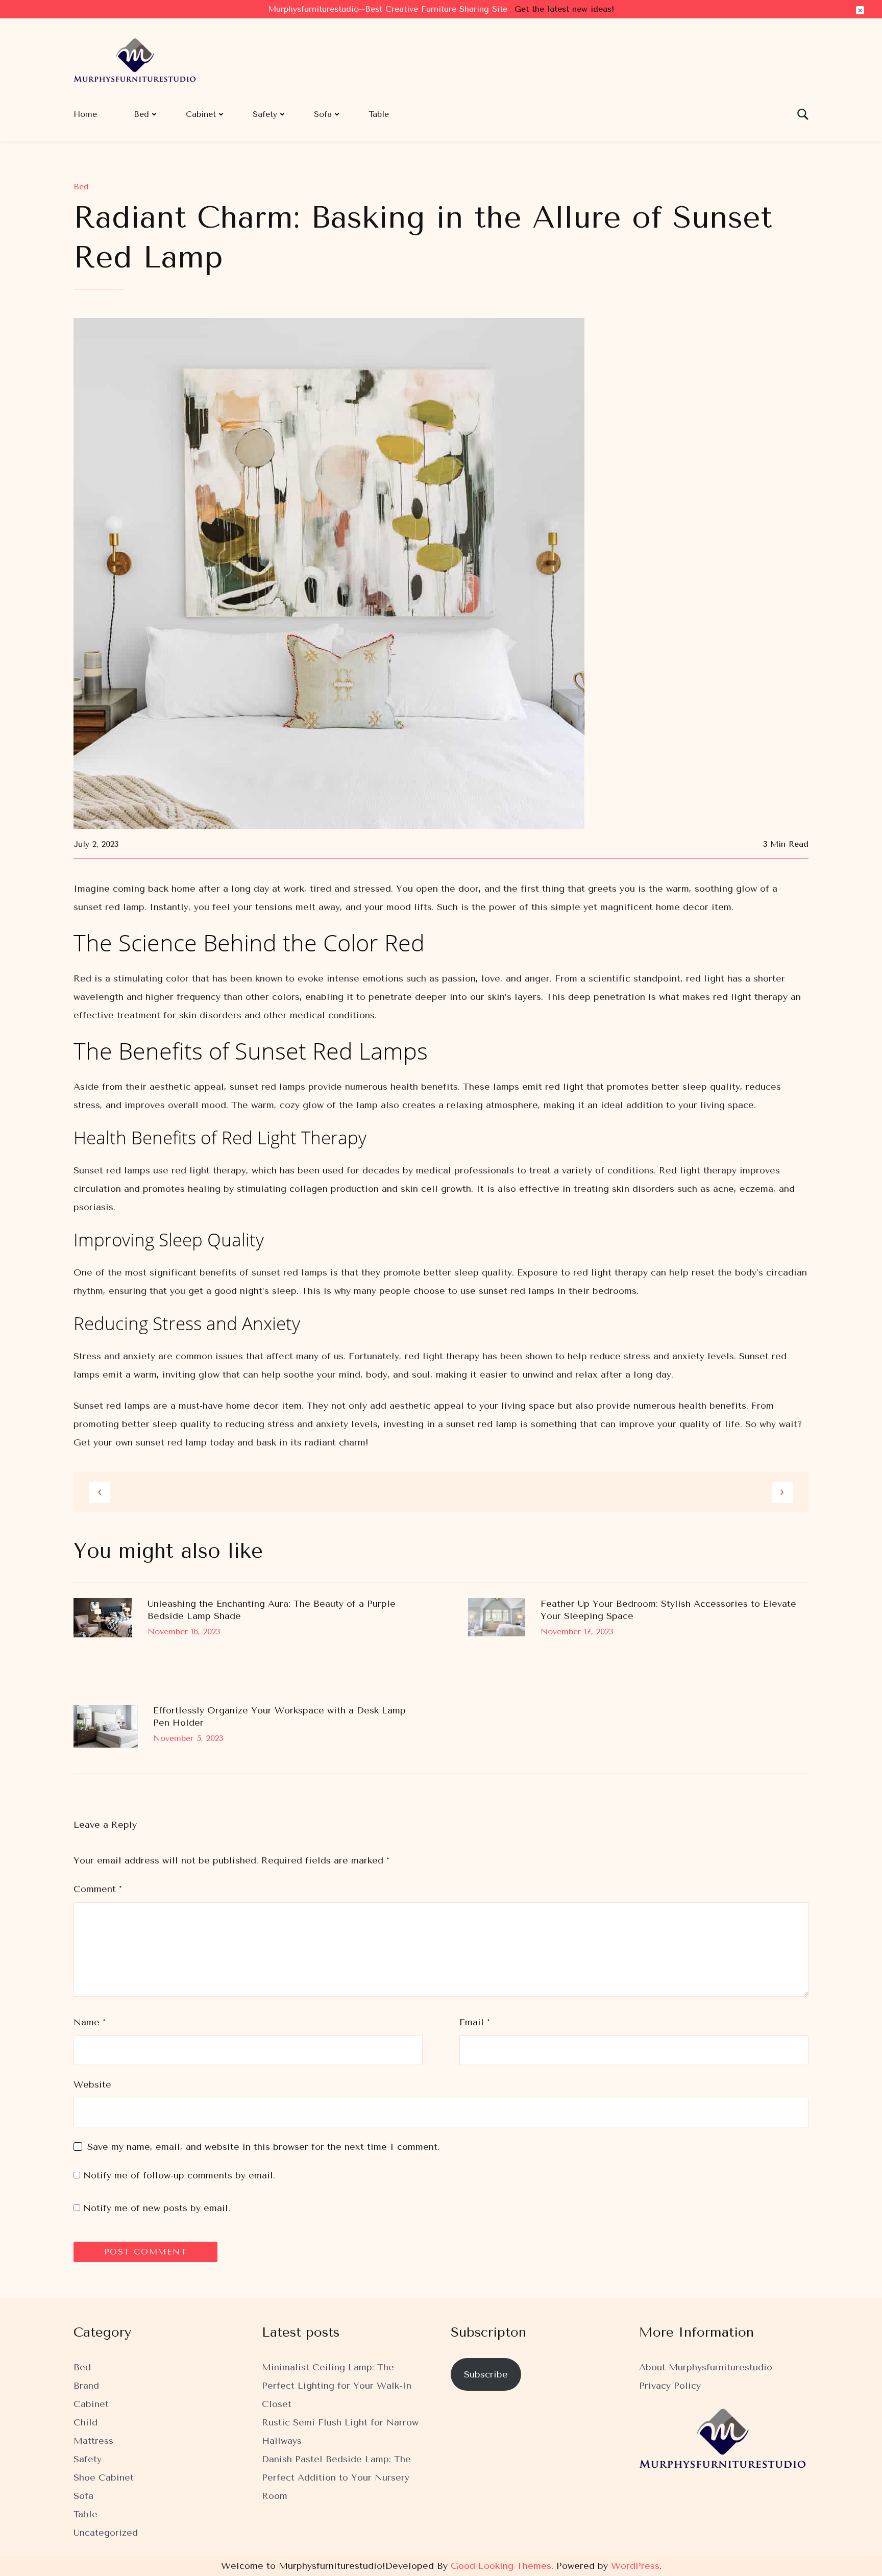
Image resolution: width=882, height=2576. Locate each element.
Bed (141, 114)
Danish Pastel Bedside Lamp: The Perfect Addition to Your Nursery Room (336, 2477)
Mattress (93, 2441)
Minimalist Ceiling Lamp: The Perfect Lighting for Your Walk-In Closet (337, 2386)
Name (90, 2022)
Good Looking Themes (501, 2566)
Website (92, 2084)
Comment (98, 1889)
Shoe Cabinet (104, 2477)
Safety (265, 114)
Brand (86, 2386)
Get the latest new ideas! (564, 9)
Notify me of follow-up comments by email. (179, 2175)
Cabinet (201, 114)
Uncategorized (106, 2533)
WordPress (635, 2566)
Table (379, 114)
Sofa (323, 114)
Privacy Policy (670, 2386)
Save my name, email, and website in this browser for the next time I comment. (263, 2147)
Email (475, 2022)
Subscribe (486, 2374)
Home (85, 114)
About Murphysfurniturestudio (706, 2367)
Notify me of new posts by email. (157, 2208)
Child (85, 2422)
